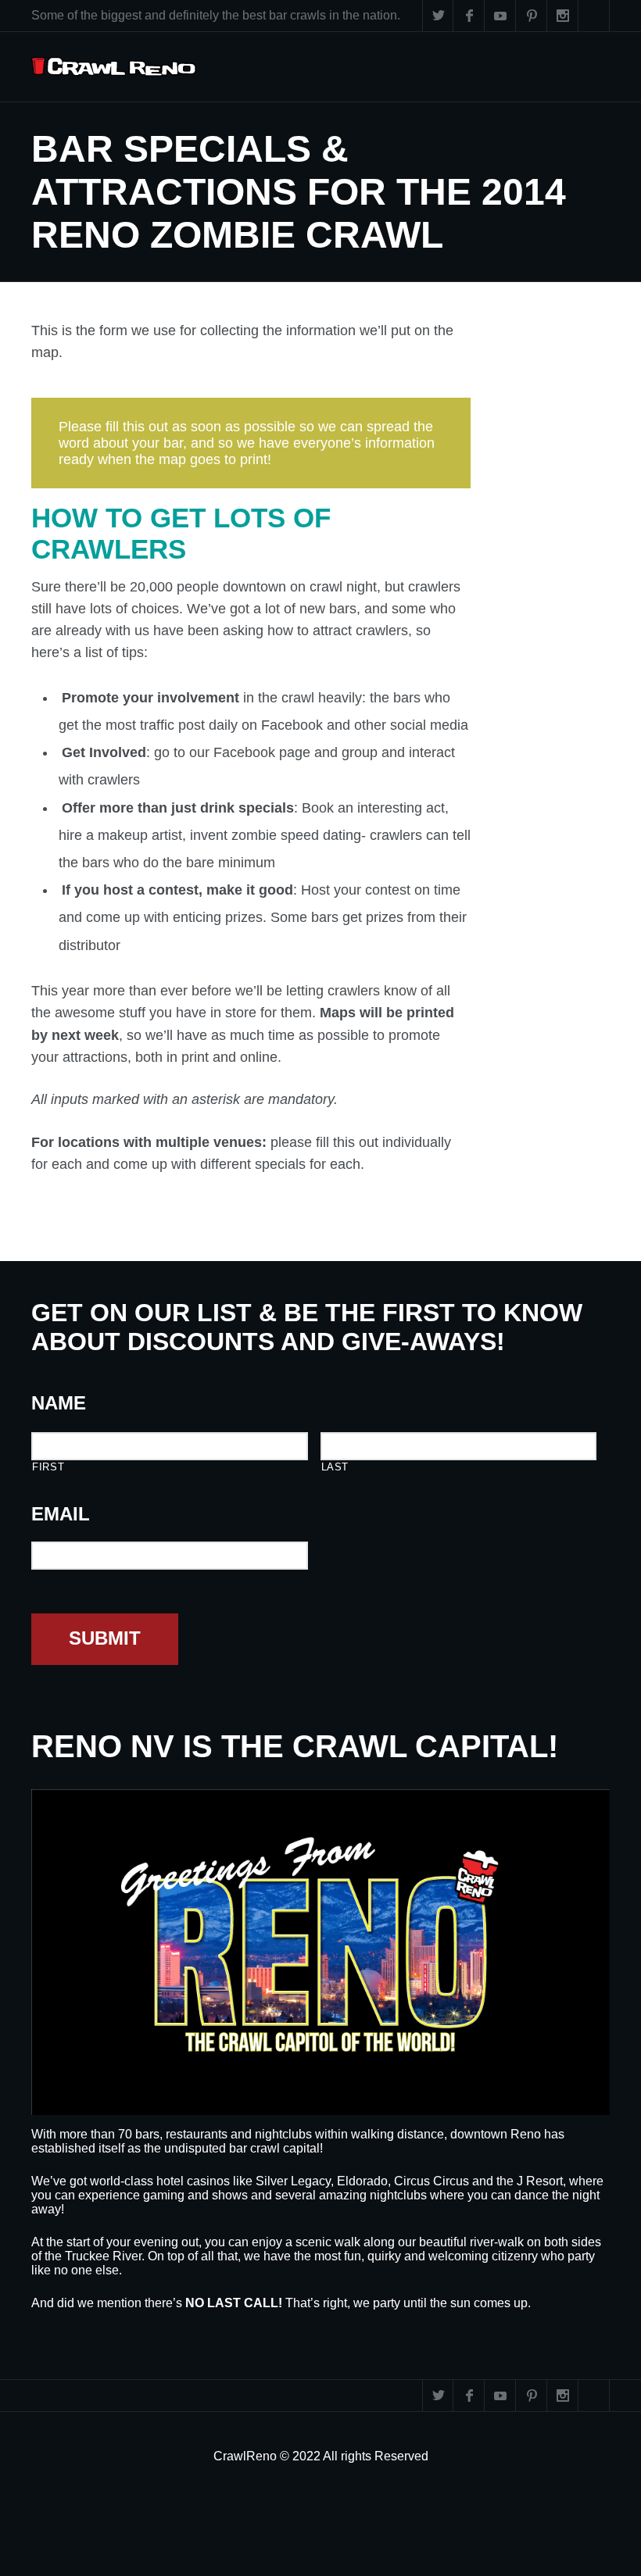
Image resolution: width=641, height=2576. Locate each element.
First (48, 1467)
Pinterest (532, 16)
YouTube (500, 16)
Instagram (563, 16)
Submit (105, 1638)
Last (335, 1467)
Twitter (438, 16)
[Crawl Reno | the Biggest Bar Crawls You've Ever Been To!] (114, 67)
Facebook (469, 16)
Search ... (594, 16)
